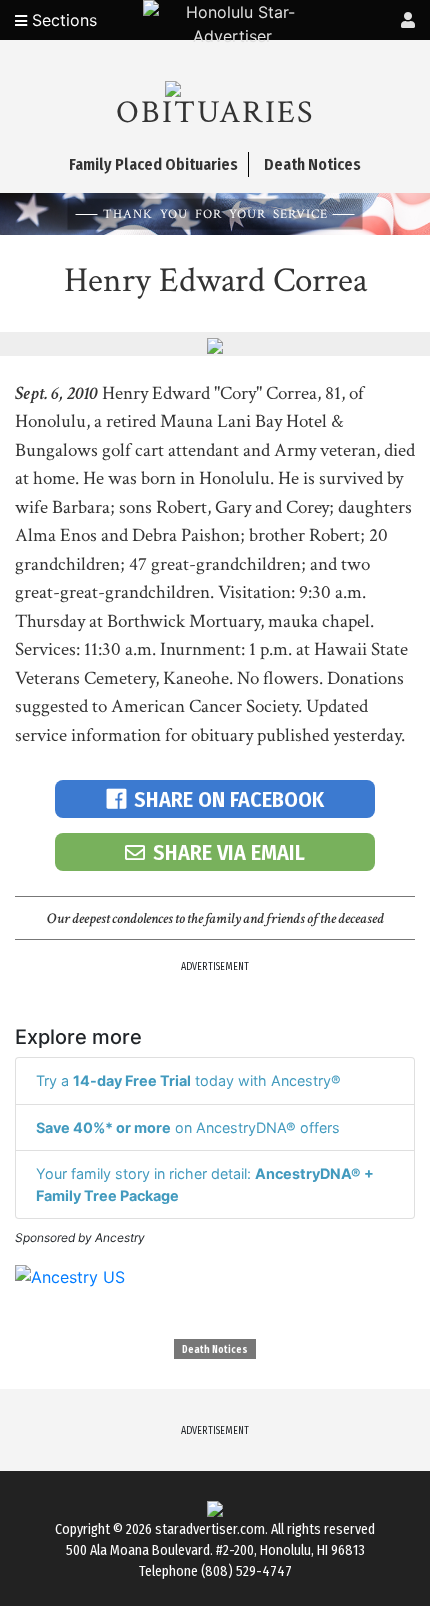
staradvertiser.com (210, 1529)
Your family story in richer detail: (205, 1184)
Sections (62, 20)
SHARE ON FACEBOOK (229, 799)
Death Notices (215, 1350)
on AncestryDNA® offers (188, 1127)
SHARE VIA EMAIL (229, 852)
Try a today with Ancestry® (188, 1080)
